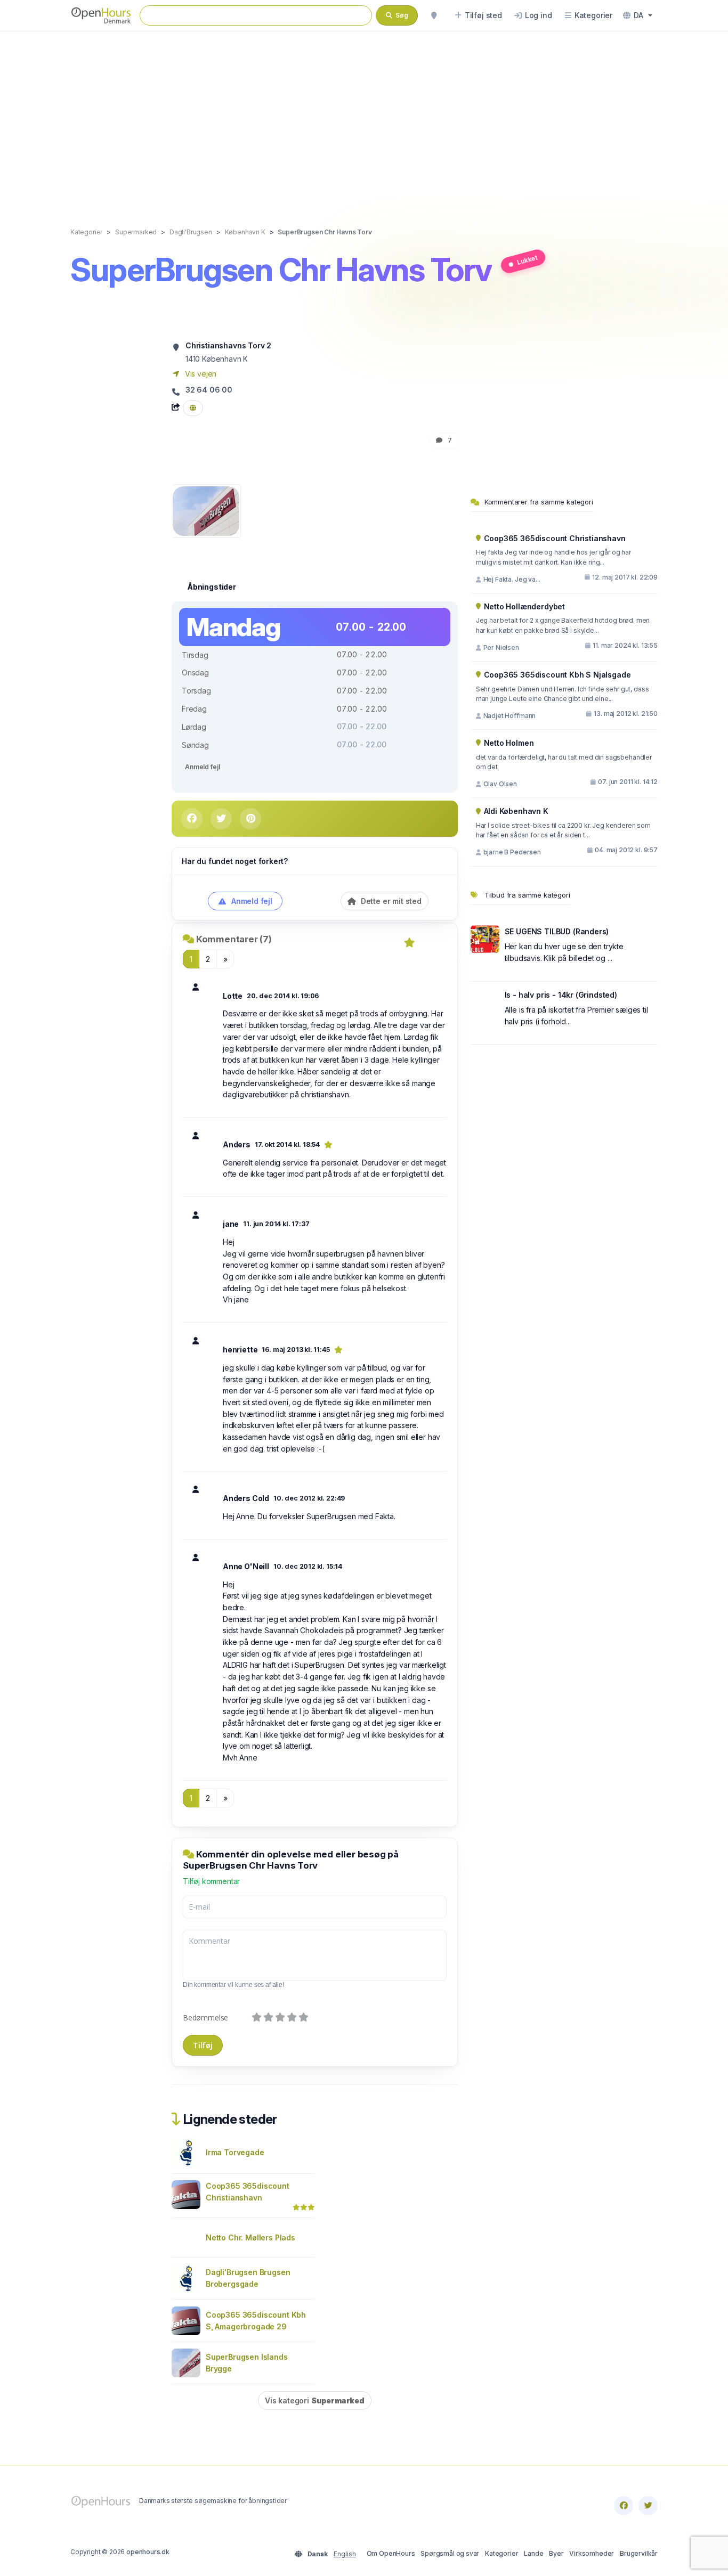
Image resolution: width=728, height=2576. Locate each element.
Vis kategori (315, 2400)
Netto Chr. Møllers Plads (250, 2237)
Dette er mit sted (390, 901)
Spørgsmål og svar (450, 2553)
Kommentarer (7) (234, 939)
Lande (533, 2553)
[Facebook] (624, 2506)
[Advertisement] (364, 118)
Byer (556, 2553)
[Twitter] (648, 2506)
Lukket (527, 260)
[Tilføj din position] (434, 15)
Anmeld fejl (202, 767)
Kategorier (501, 2553)
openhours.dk (148, 2552)
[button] (638, 15)
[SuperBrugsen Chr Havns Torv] (206, 510)
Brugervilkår (639, 2553)
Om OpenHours (391, 2553)
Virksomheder (592, 2553)
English (345, 2554)
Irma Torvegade (235, 2152)
